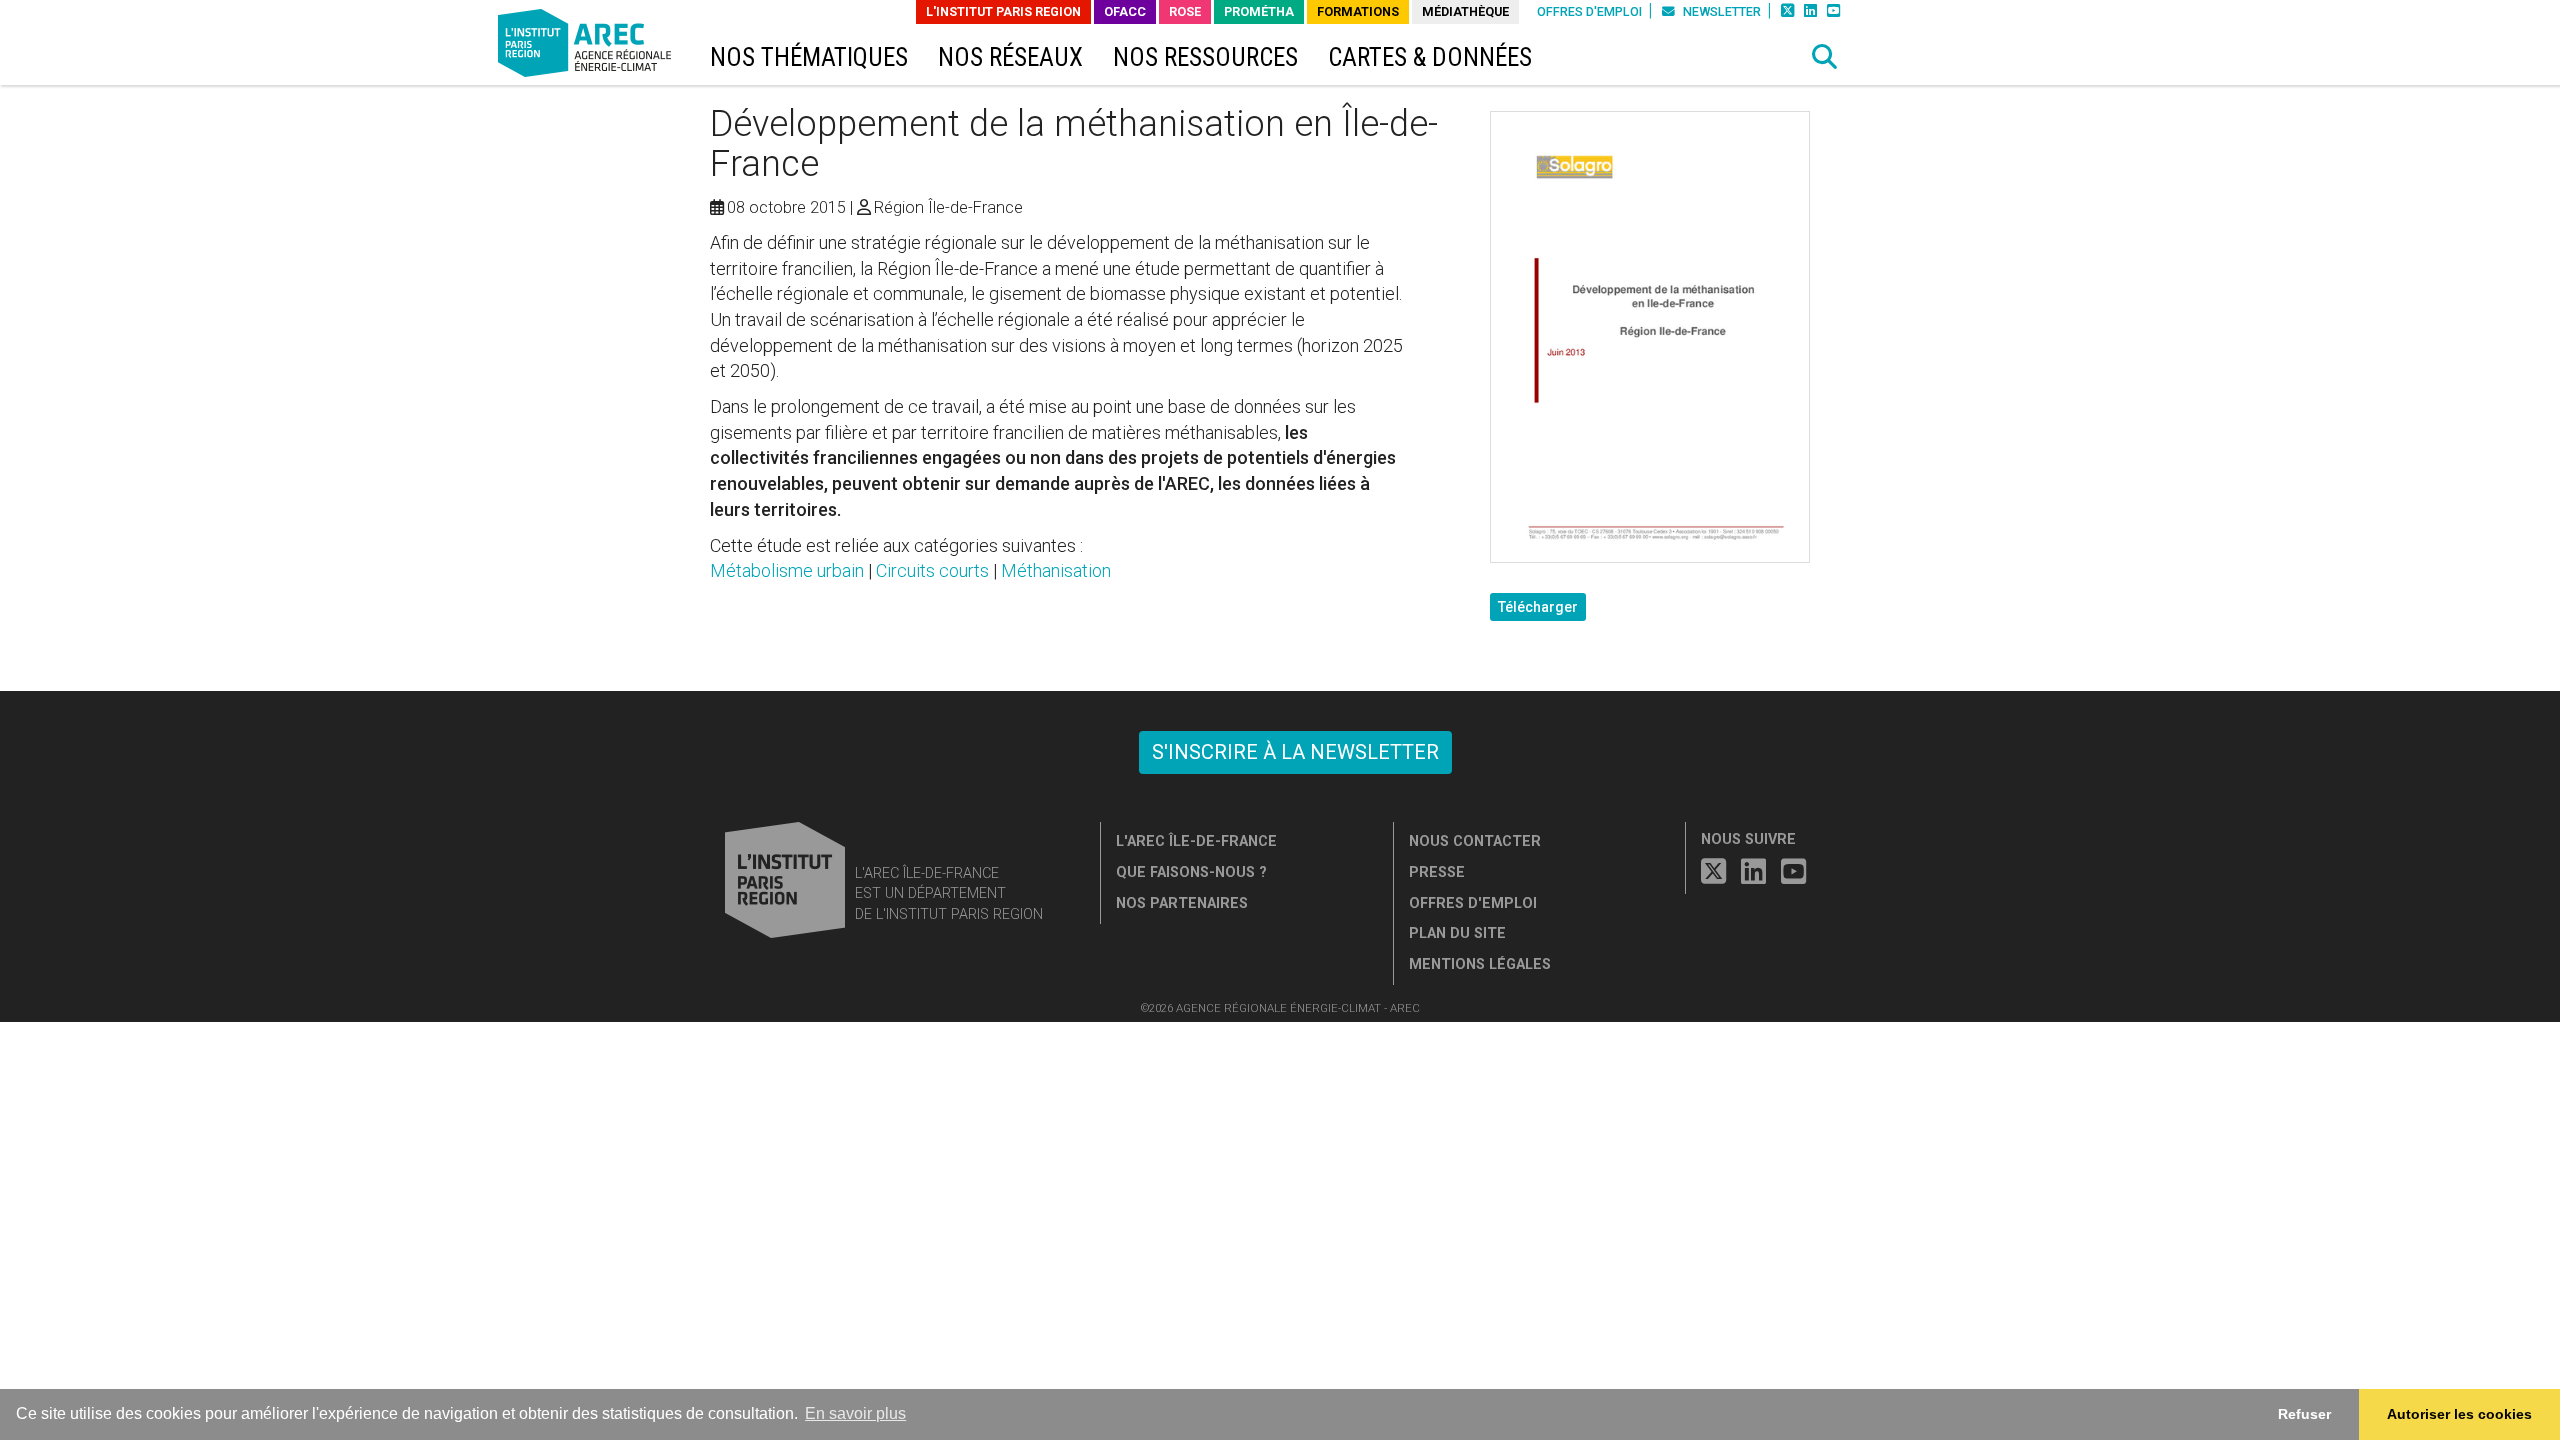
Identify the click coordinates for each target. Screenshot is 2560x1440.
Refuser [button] (2304, 1414)
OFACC (1125, 11)
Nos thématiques (809, 57)
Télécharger (1538, 607)
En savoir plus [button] (855, 1413)
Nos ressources (1205, 57)
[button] (1825, 57)
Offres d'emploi (1589, 11)
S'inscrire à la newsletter (1295, 752)
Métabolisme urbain (787, 570)
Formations (1358, 11)
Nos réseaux (1010, 57)
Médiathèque (1465, 11)
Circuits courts (932, 570)
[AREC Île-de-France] (588, 47)
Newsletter (1720, 11)
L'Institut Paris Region (1003, 11)
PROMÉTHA (1259, 11)
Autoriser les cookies (2459, 1414)
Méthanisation (1056, 570)
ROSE (1185, 11)
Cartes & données (1430, 57)
